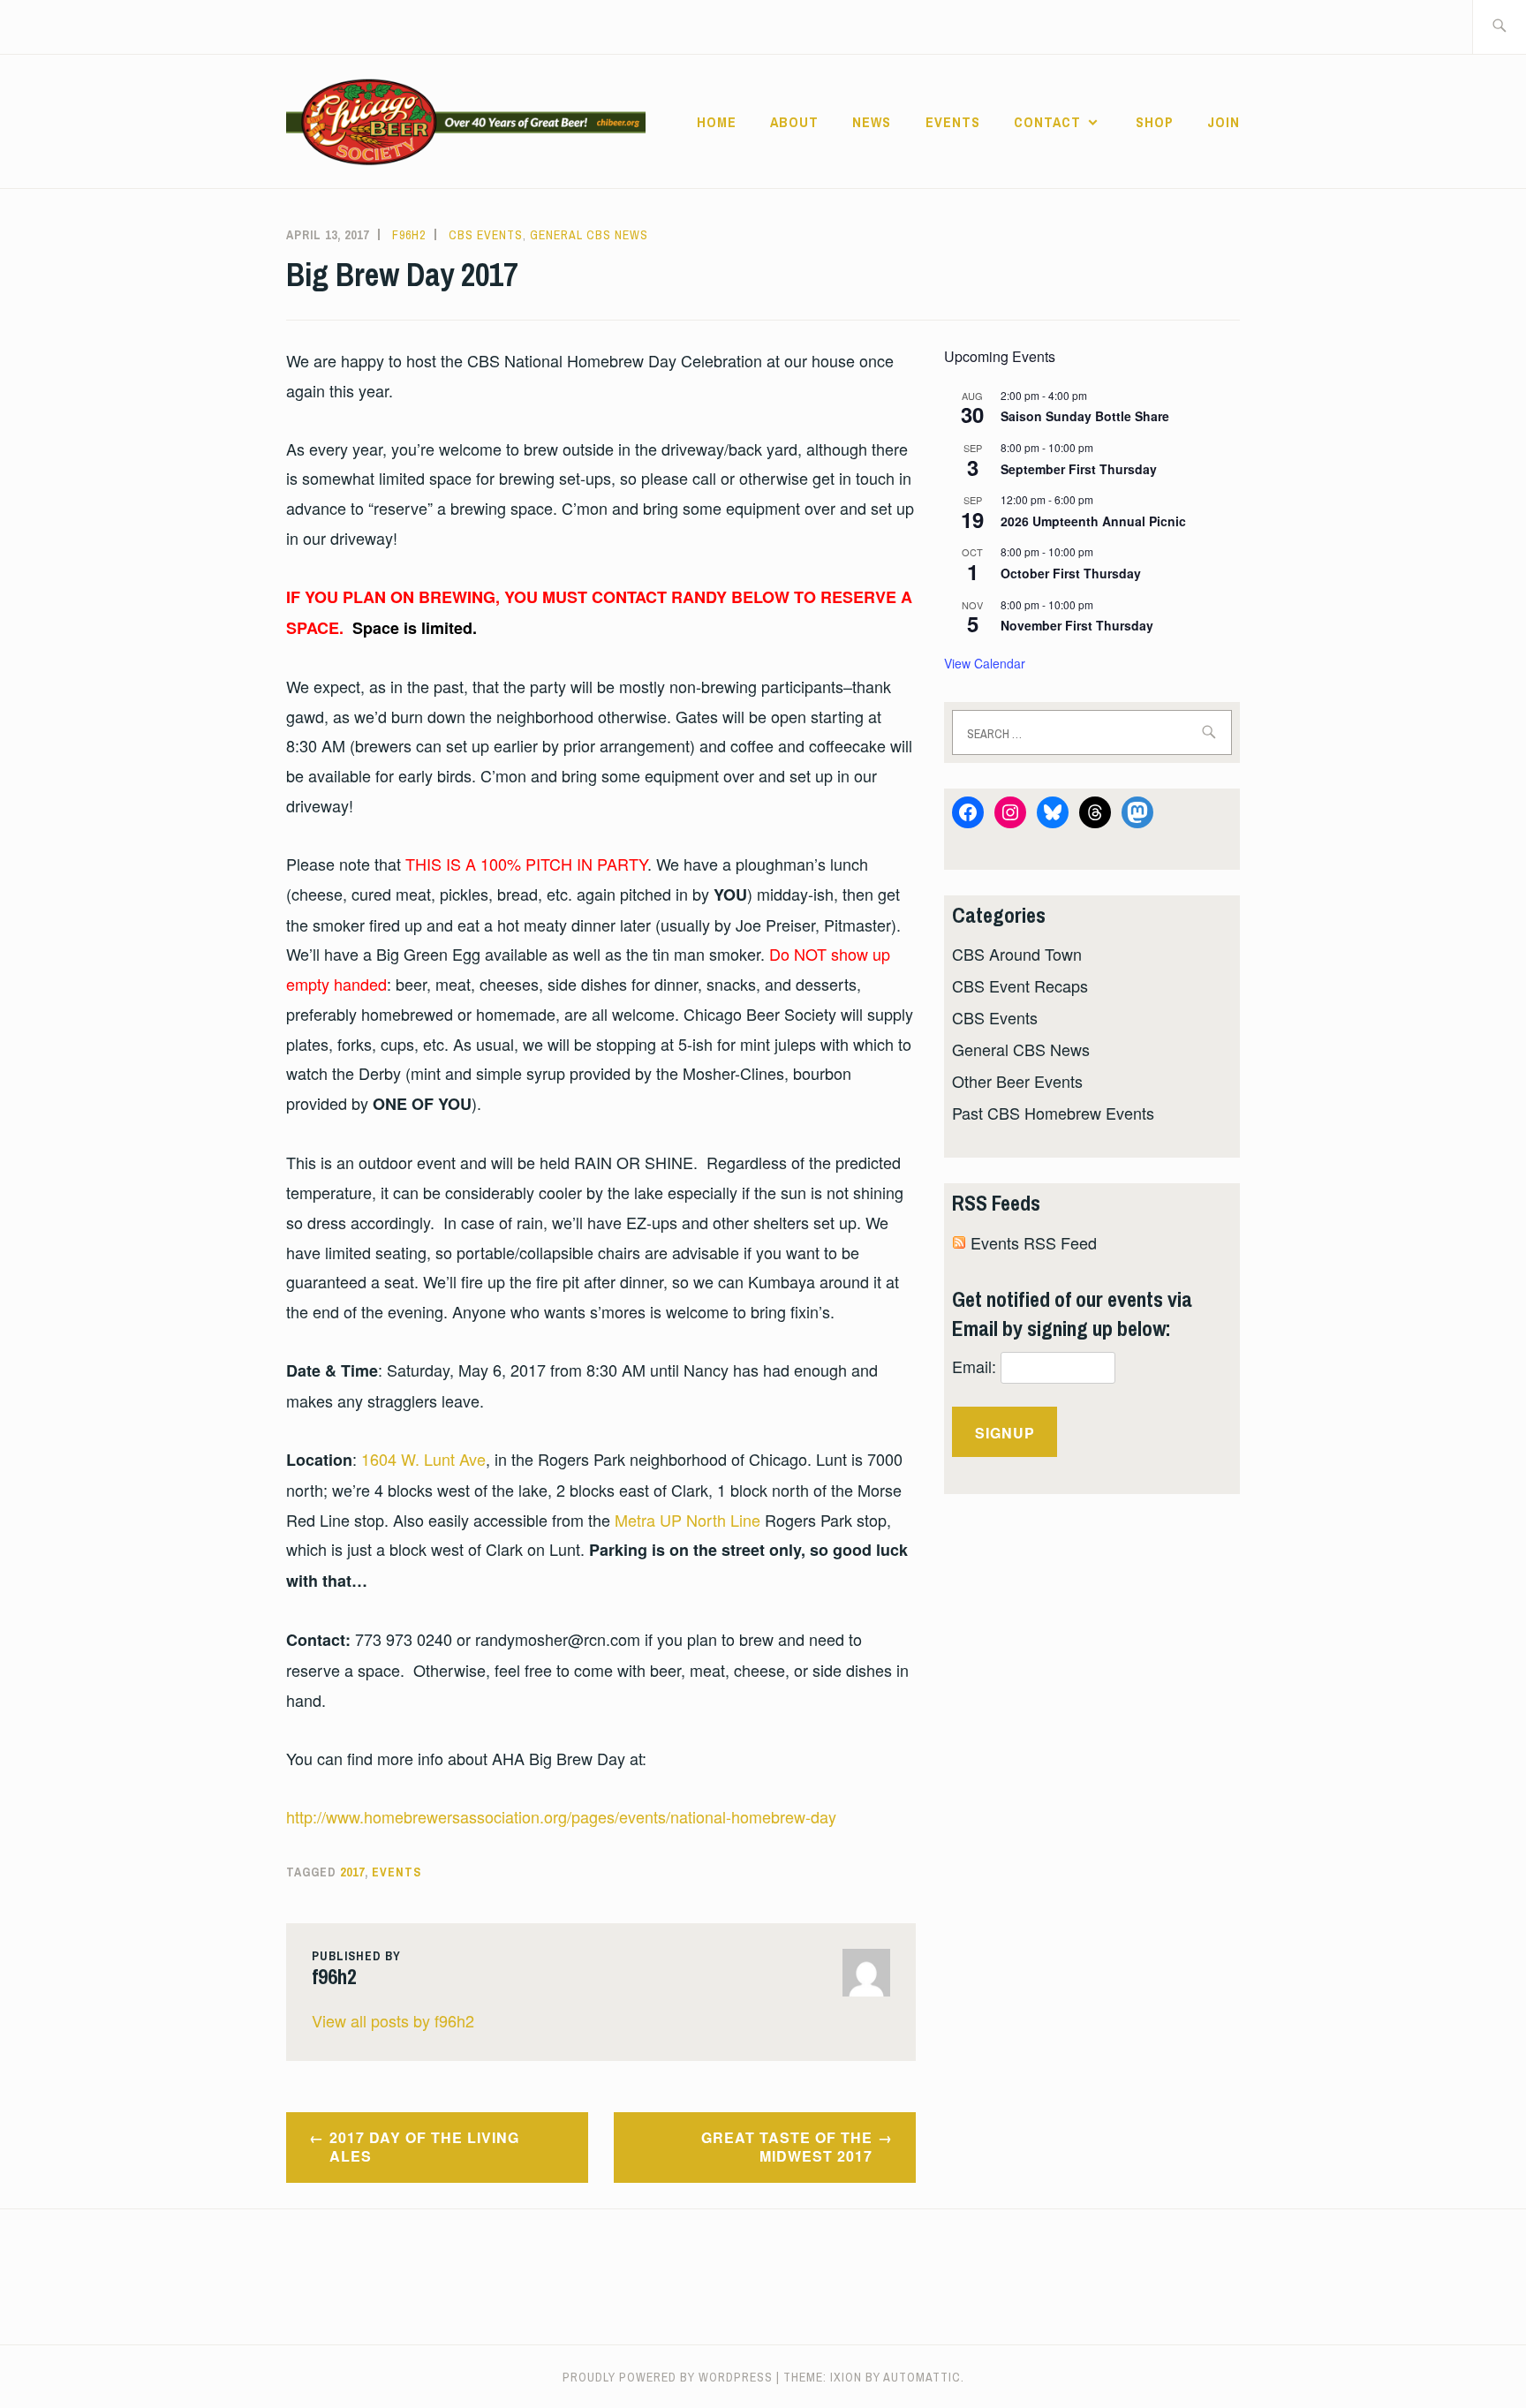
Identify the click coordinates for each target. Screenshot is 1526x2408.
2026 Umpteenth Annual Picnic (1093, 521)
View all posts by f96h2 (393, 2020)
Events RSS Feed (1034, 1242)
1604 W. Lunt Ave (423, 1459)
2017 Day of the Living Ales (424, 2147)
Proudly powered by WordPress (668, 2377)
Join (1224, 122)
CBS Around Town (1017, 954)
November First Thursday (1077, 625)
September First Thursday (1079, 469)
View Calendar (985, 663)
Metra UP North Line (687, 1520)
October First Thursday (1071, 573)
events (397, 1872)
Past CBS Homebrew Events (1053, 1113)
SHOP (1155, 122)
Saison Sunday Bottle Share (1085, 416)
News (872, 122)
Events (953, 122)
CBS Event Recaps (1020, 985)
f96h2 (409, 235)
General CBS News (589, 235)
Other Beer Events (1017, 1081)
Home (717, 122)
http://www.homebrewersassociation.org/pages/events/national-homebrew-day (561, 1816)
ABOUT (794, 122)
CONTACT (1047, 122)
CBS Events (486, 235)
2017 (352, 1872)
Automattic (922, 2377)
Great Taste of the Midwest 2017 (787, 2147)
